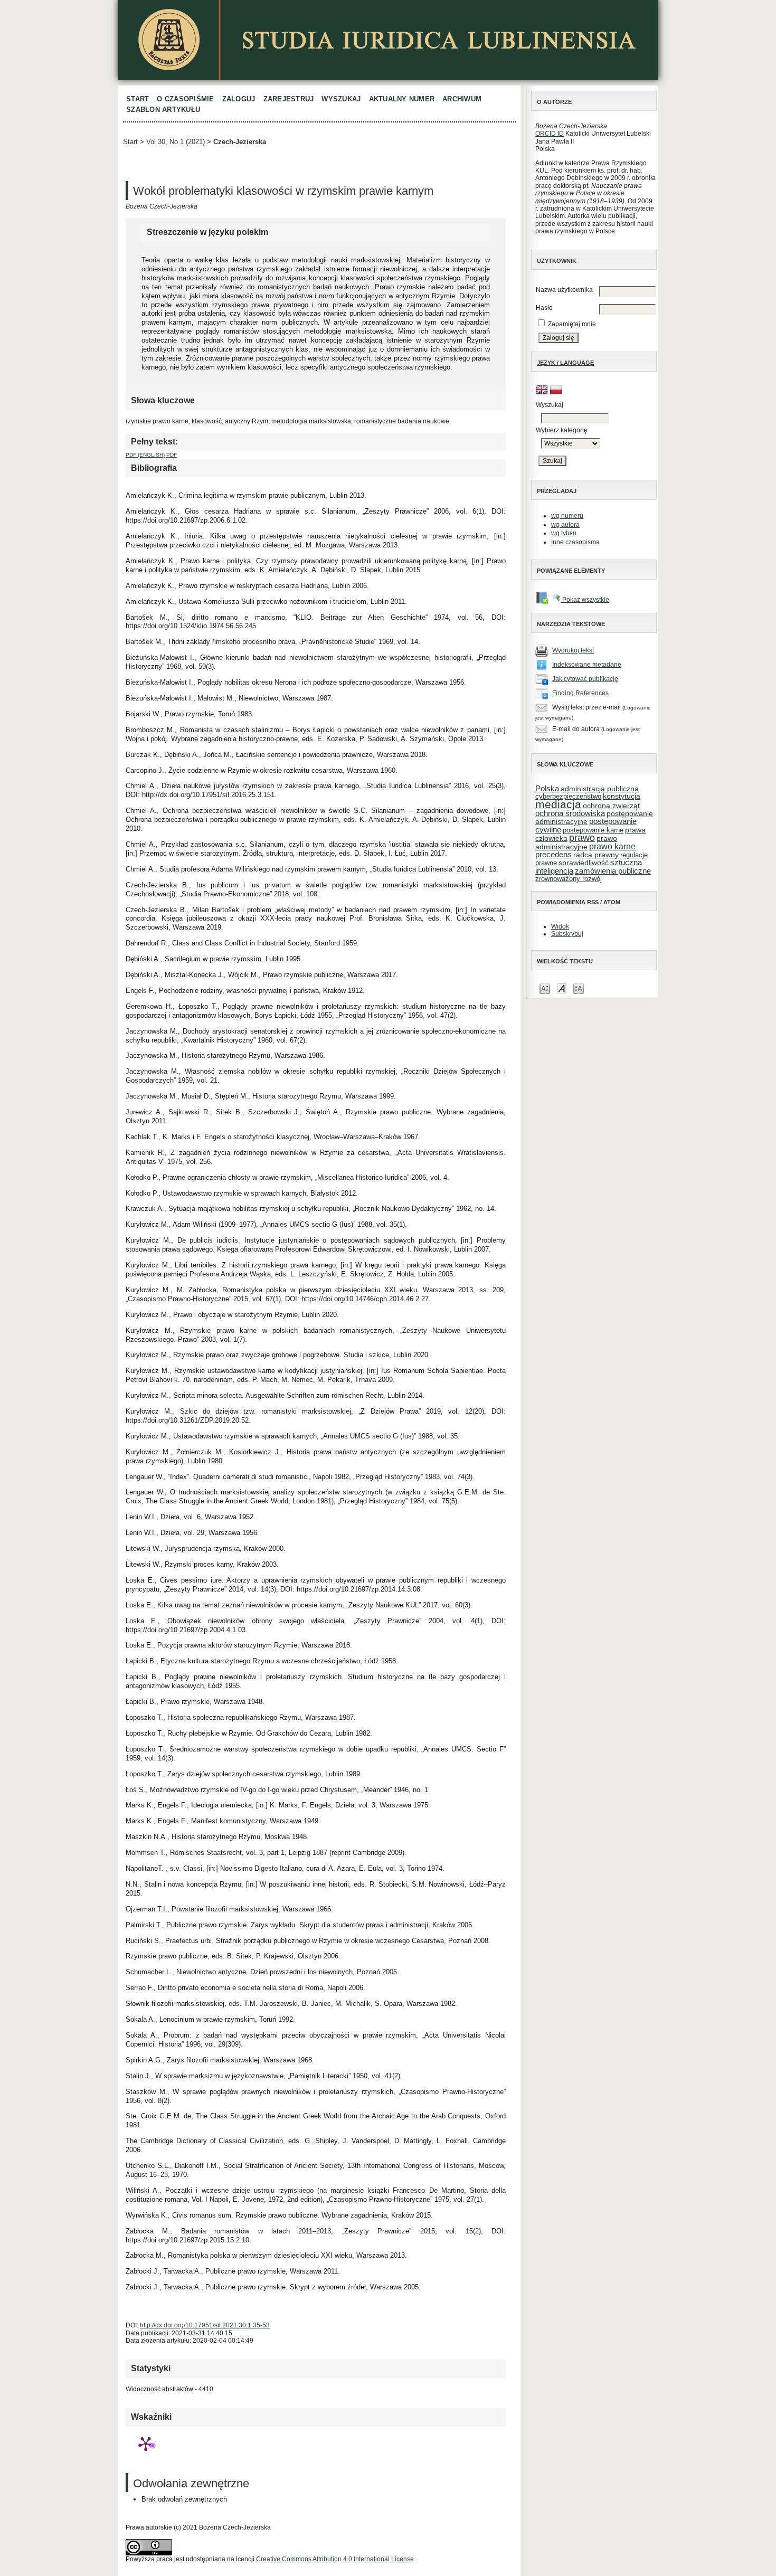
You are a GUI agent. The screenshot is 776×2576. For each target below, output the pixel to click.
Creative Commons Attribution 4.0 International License (335, 2559)
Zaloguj (239, 99)
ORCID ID (550, 134)
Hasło (544, 308)
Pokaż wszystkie (585, 600)
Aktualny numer (402, 99)
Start (138, 99)
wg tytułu (564, 533)
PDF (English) (145, 455)
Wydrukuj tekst (573, 650)
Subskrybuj (567, 934)
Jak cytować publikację (585, 679)
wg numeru (567, 516)
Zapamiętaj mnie (572, 324)
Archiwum (462, 99)
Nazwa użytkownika (564, 290)
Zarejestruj (289, 99)
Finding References (580, 693)
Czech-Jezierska (240, 142)
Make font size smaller (545, 988)
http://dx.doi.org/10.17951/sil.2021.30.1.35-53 (205, 2325)
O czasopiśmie (185, 99)
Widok (560, 926)
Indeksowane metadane (587, 665)
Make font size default (562, 988)
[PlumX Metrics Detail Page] (146, 2444)
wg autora (565, 525)
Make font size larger (579, 988)
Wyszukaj (341, 99)
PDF (172, 455)
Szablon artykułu (163, 110)
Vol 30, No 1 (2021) (176, 142)
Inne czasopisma (575, 542)
